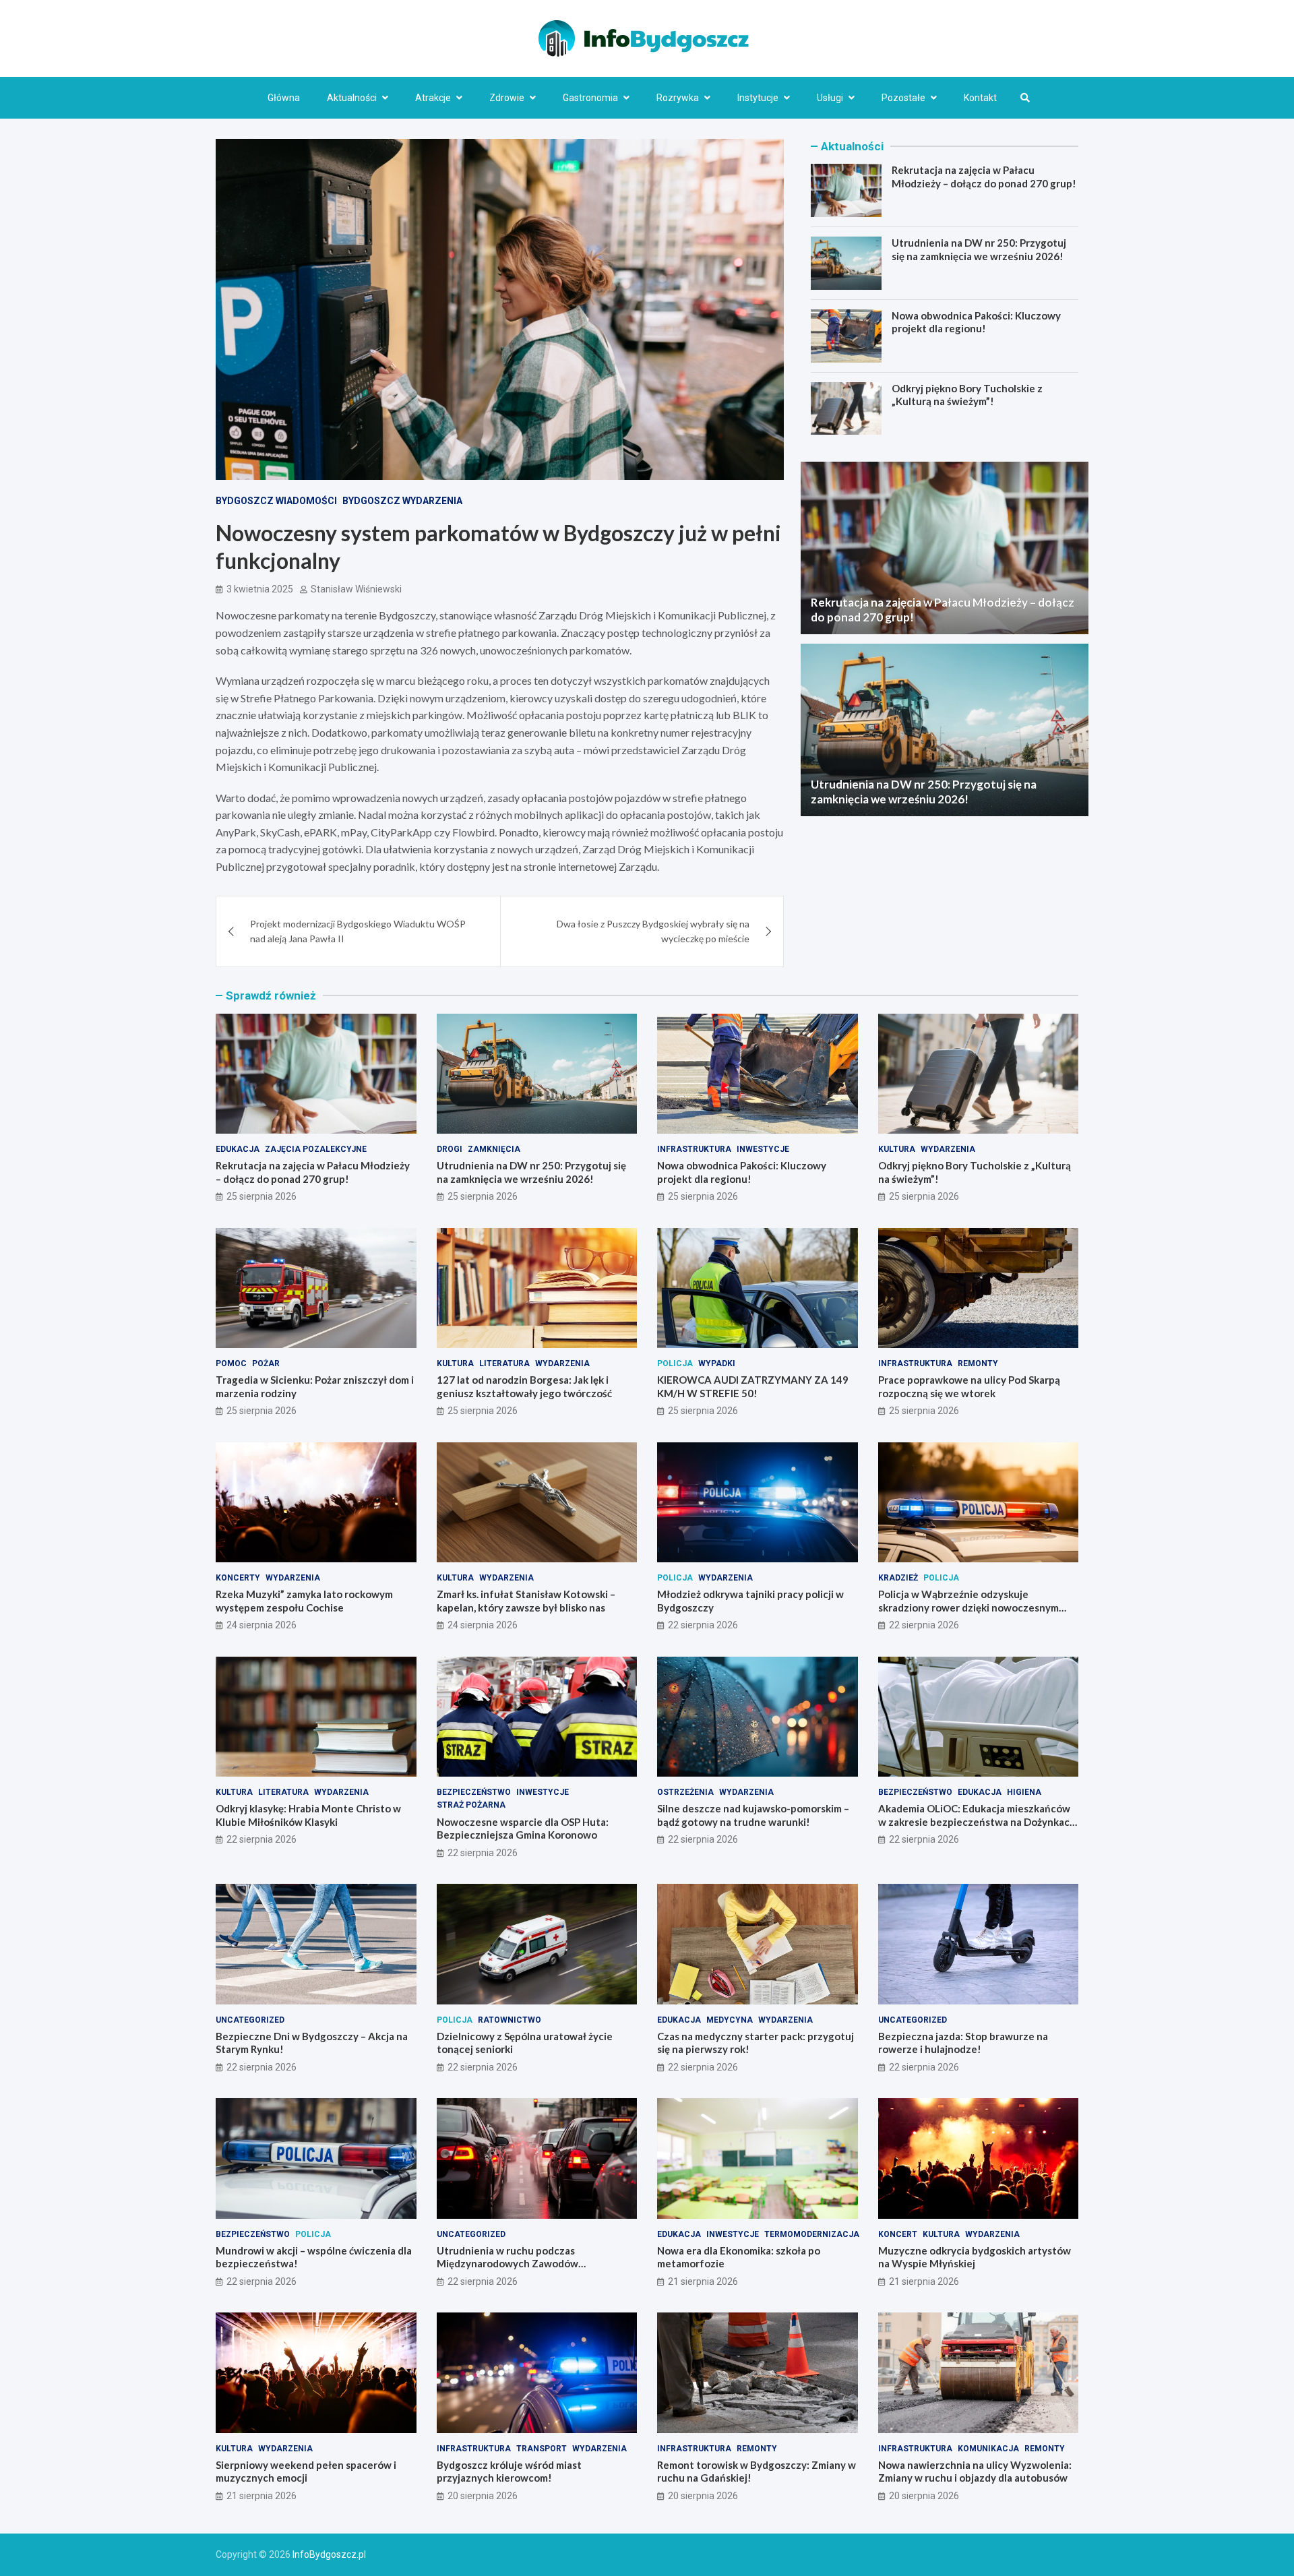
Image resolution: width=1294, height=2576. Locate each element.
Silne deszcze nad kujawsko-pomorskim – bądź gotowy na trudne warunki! (753, 1815)
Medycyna (730, 2020)
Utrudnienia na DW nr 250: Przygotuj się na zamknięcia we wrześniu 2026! (979, 249)
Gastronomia (590, 98)
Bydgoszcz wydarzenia (402, 501)
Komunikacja (988, 2449)
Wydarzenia (948, 1149)
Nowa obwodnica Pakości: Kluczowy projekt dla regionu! (976, 322)
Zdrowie (507, 98)
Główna (284, 98)
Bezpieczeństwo (474, 1792)
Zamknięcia (494, 1149)
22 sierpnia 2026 (703, 1625)
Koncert (898, 2234)
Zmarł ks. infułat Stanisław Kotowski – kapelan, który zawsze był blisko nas (526, 1601)
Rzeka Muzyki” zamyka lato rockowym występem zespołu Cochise (304, 1601)
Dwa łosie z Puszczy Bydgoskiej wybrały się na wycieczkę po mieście (653, 931)
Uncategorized (250, 2020)
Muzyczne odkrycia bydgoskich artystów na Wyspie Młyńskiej (975, 2257)
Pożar (266, 1363)
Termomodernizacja (812, 2234)
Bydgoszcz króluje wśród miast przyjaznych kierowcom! (509, 2472)
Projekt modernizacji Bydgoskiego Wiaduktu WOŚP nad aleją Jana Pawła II (358, 931)
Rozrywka (678, 98)
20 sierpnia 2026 (483, 2496)
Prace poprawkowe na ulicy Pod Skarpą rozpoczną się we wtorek (969, 1386)
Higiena (1024, 1792)
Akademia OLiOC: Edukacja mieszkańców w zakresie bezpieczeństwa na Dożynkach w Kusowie (977, 1821)
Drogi (450, 1149)
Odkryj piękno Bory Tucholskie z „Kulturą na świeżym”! (967, 395)
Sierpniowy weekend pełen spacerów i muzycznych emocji (306, 2472)
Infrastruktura (694, 1149)
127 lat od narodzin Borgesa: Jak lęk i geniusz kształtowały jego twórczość (524, 1386)
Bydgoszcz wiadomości (276, 501)
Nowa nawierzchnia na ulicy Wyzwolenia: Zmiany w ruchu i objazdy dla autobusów (975, 2472)
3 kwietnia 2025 (260, 589)
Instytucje (758, 98)
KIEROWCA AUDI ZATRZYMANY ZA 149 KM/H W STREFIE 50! (753, 1386)
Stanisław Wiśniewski (356, 589)
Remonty (978, 1363)
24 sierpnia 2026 (261, 1625)
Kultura (897, 1149)
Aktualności (352, 98)
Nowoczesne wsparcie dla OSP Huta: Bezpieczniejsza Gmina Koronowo (523, 1829)
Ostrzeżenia (685, 1792)
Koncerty (238, 1578)
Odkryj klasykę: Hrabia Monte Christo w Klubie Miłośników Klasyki (308, 1815)
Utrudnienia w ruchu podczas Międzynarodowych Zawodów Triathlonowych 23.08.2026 (507, 2264)
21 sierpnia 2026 (703, 2281)
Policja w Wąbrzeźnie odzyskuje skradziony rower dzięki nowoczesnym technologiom (968, 1607)
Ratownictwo (510, 2020)
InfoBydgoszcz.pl (329, 2554)
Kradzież (898, 1578)
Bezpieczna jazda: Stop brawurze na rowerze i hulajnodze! (963, 2043)
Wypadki (717, 1363)
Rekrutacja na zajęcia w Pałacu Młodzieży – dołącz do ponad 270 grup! (984, 177)
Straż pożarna (471, 1805)
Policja (675, 1363)
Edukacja (238, 1149)
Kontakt (980, 98)
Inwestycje (763, 1149)
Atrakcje (433, 98)
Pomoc (231, 1363)
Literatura (504, 1363)
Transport (542, 2449)
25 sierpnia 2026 (261, 1196)
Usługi (830, 98)
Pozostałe (903, 98)
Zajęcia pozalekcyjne (316, 1149)
